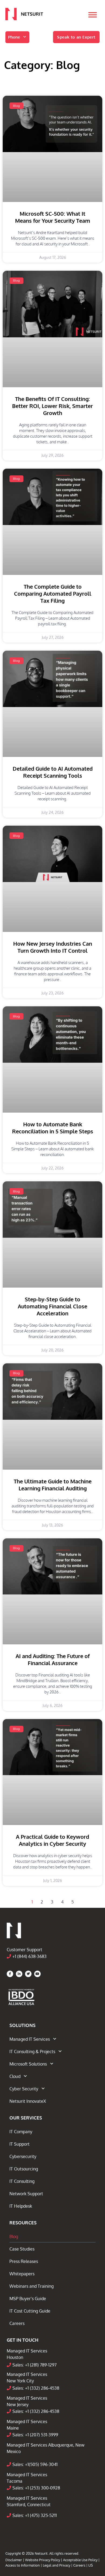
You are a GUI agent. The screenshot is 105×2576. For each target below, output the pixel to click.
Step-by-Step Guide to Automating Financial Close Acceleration (52, 1306)
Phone (14, 37)
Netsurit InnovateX (28, 2101)
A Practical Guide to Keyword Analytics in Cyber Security (52, 1840)
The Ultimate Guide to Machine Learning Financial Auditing (53, 1485)
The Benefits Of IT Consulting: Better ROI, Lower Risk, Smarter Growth (52, 406)
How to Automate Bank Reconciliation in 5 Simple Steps (53, 1128)
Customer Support (24, 1950)
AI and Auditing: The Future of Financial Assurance (53, 1659)
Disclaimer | (15, 2560)
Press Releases (24, 2261)
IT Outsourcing (24, 2169)
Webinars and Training (31, 2286)
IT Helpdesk (21, 2206)
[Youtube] (37, 1974)
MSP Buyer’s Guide (28, 2299)
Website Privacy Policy (43, 2560)
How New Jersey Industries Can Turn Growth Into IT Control (53, 947)
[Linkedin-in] (19, 1974)
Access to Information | (24, 2565)
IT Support (20, 2144)
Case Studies (22, 2249)
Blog (14, 2237)
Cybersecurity (23, 2156)
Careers (17, 2323)
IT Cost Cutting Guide (30, 2311)
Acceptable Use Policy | (81, 2560)
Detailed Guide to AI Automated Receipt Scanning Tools (53, 772)
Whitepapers (22, 2274)
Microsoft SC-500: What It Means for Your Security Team (53, 217)
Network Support (26, 2194)
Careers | (81, 2565)
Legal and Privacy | (58, 2565)
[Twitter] (28, 1974)
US (91, 2565)
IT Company (21, 2132)
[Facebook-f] (10, 1974)
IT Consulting (22, 2181)
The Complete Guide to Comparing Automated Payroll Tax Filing (53, 594)
